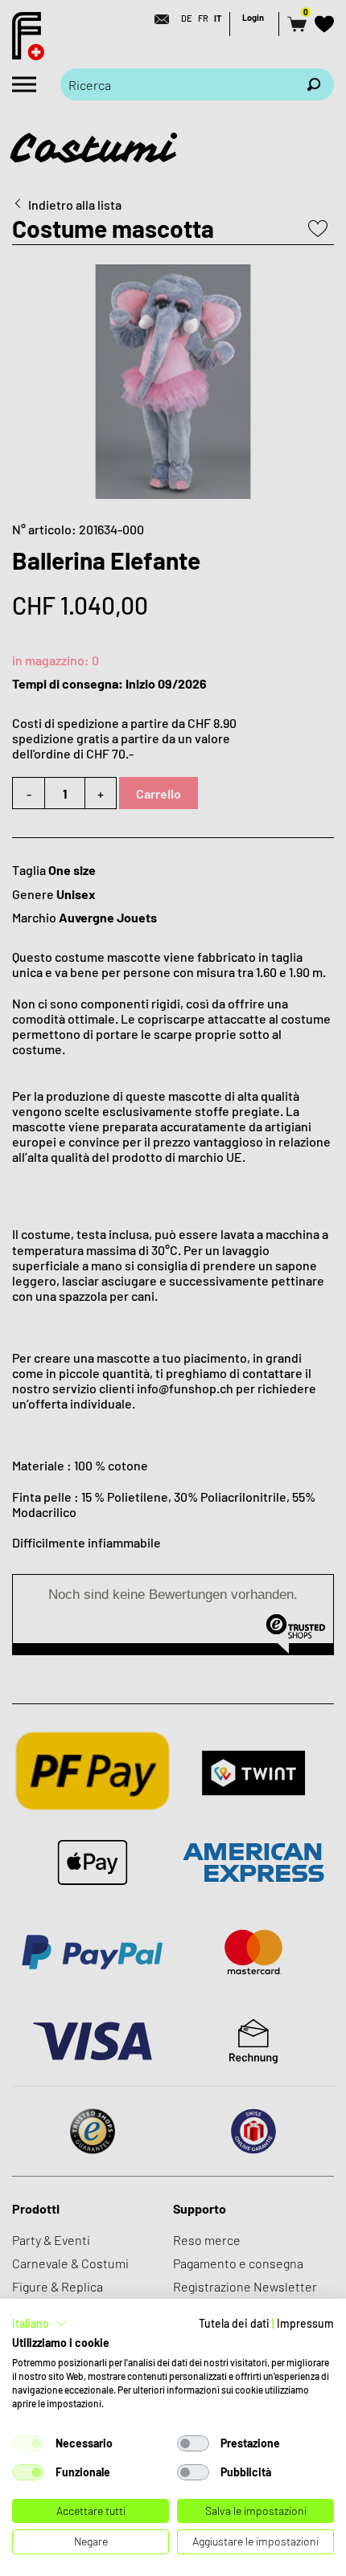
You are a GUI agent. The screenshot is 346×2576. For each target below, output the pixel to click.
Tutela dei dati (234, 2323)
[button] (39, 2324)
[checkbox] (28, 2443)
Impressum (305, 2323)
